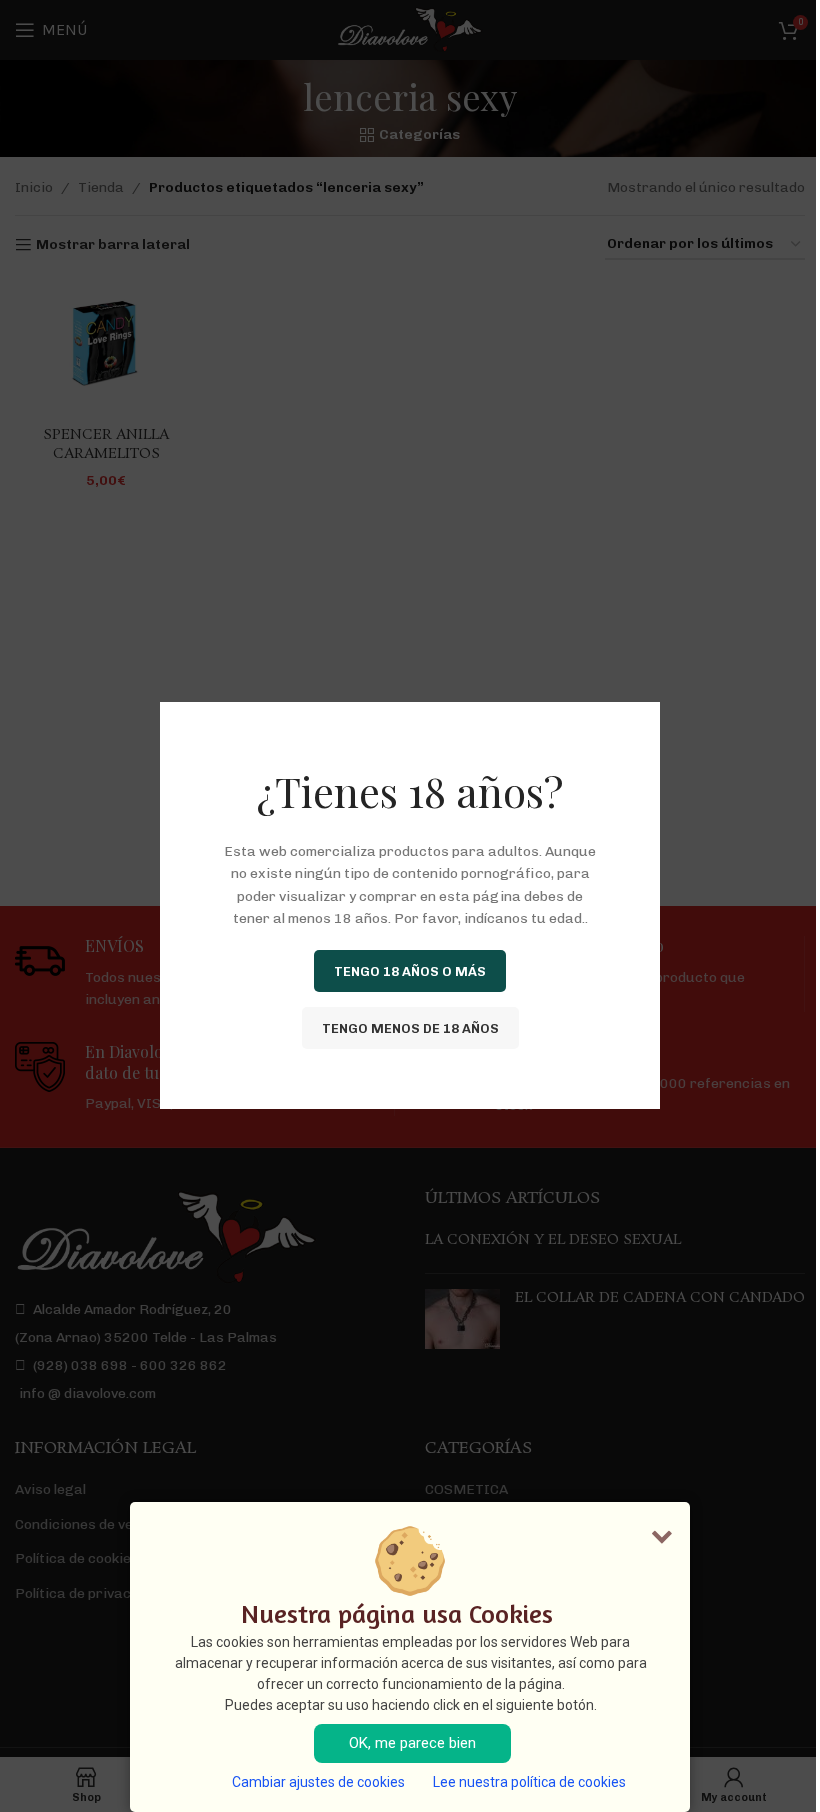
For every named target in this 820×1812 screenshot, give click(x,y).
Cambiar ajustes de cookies (318, 1782)
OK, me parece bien (412, 1743)
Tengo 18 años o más (410, 971)
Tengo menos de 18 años (410, 1028)
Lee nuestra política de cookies (529, 1782)
